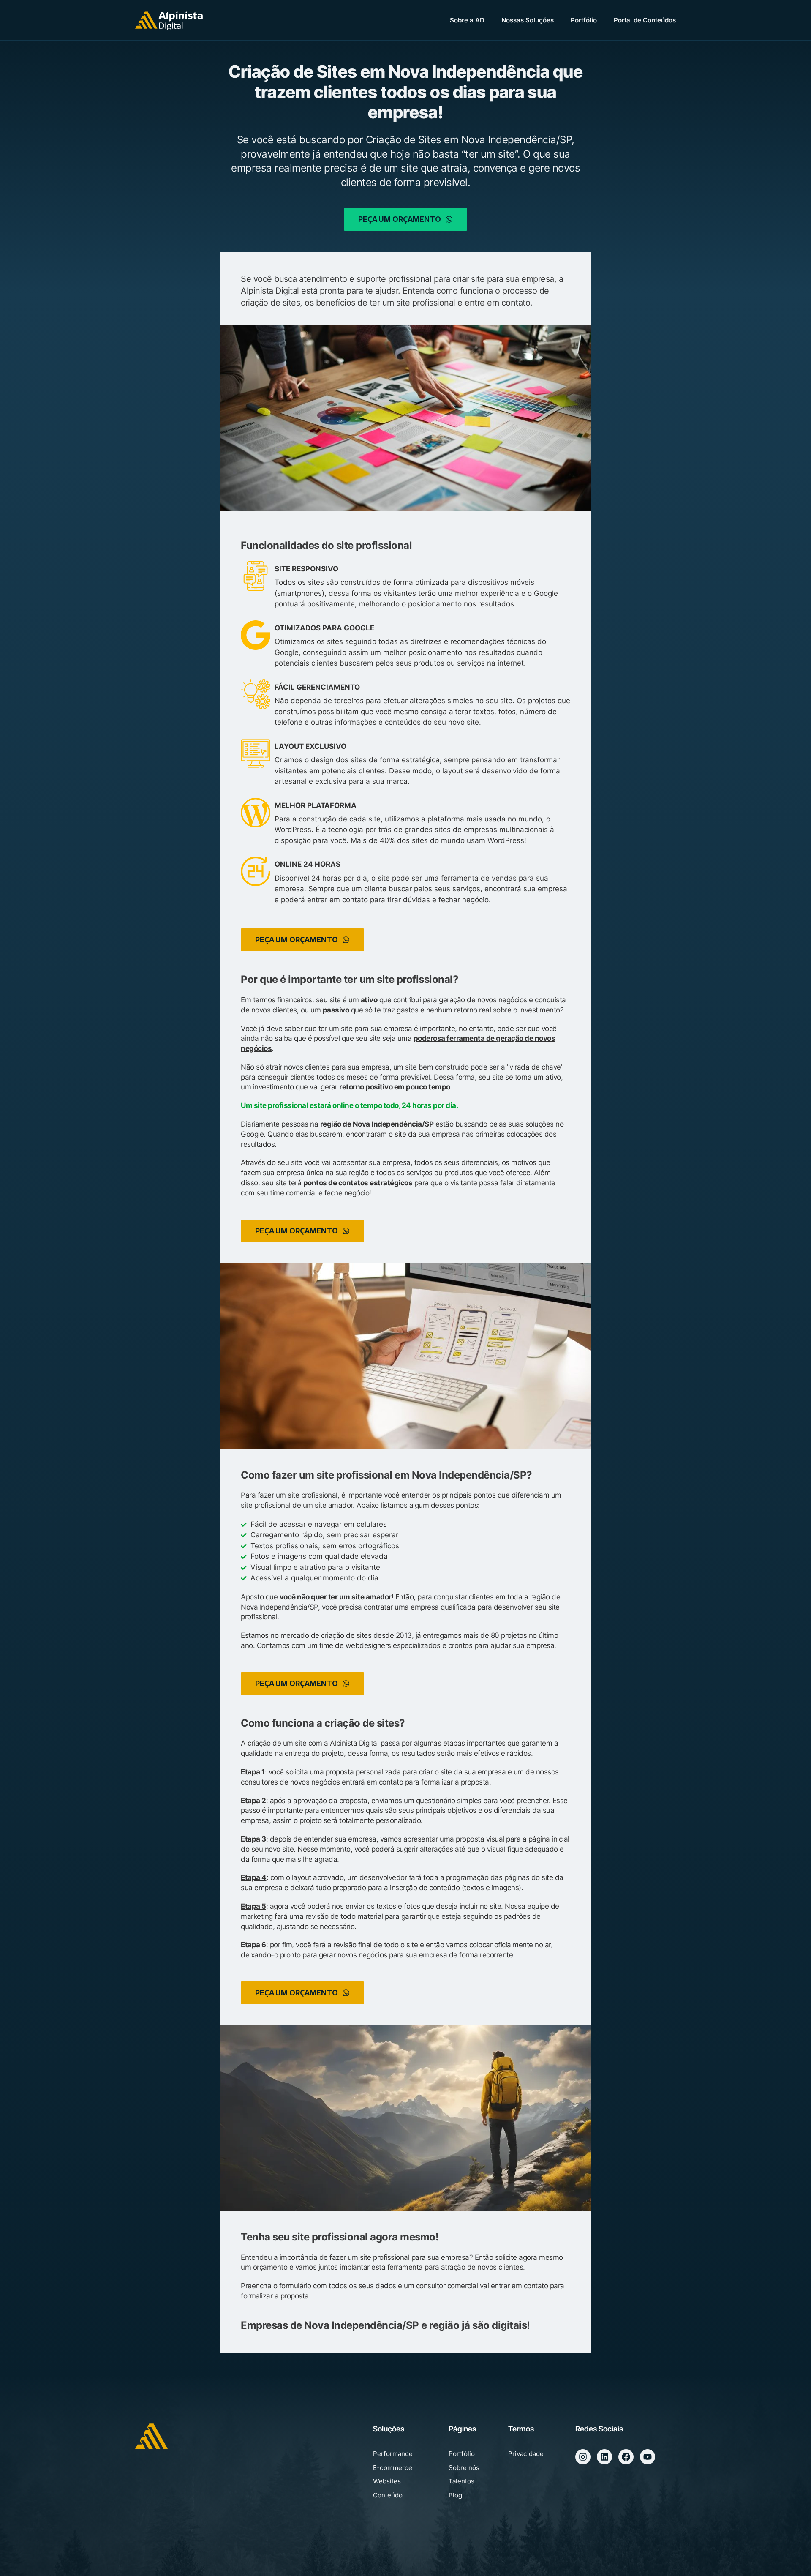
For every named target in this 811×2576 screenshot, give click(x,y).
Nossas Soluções (528, 20)
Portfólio (584, 20)
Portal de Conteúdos (645, 20)
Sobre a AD (467, 20)
